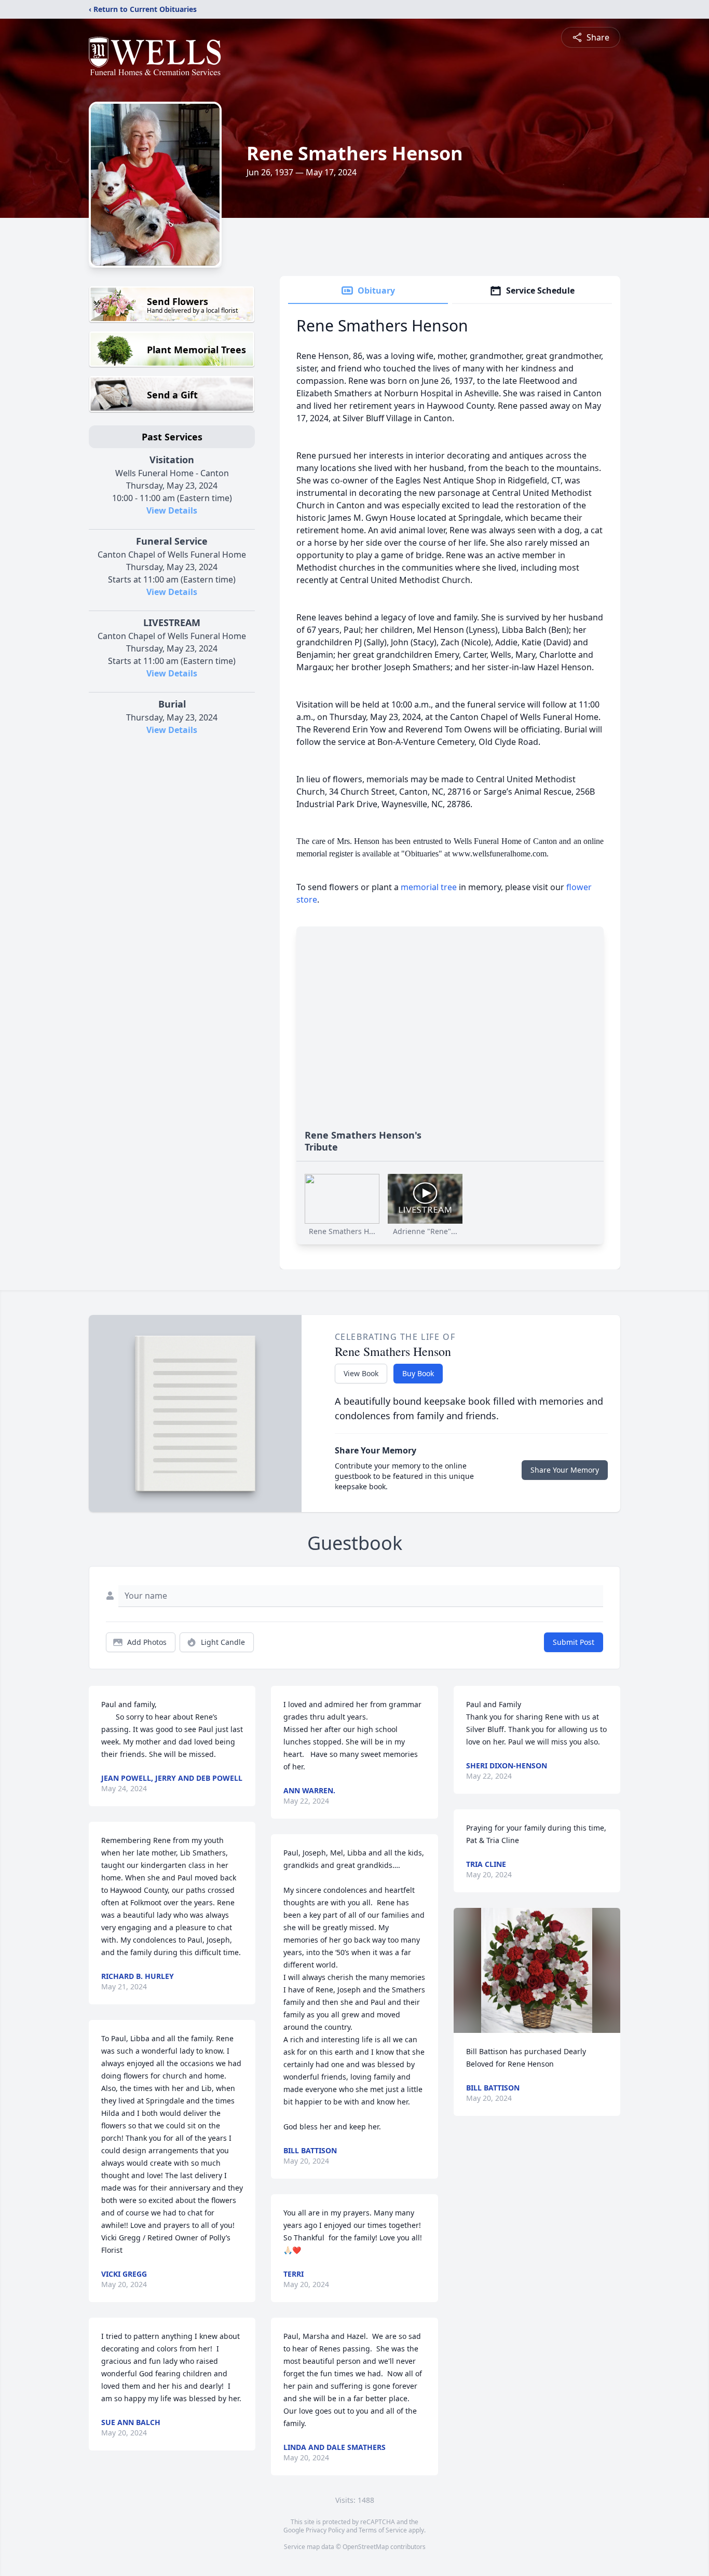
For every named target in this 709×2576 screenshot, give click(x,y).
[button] (537, 1970)
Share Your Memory (565, 1470)
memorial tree (429, 887)
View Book (361, 1373)
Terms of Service (383, 2530)
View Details (172, 510)
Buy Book (418, 1373)
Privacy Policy (325, 2530)
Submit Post (574, 1642)
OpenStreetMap (366, 2547)
